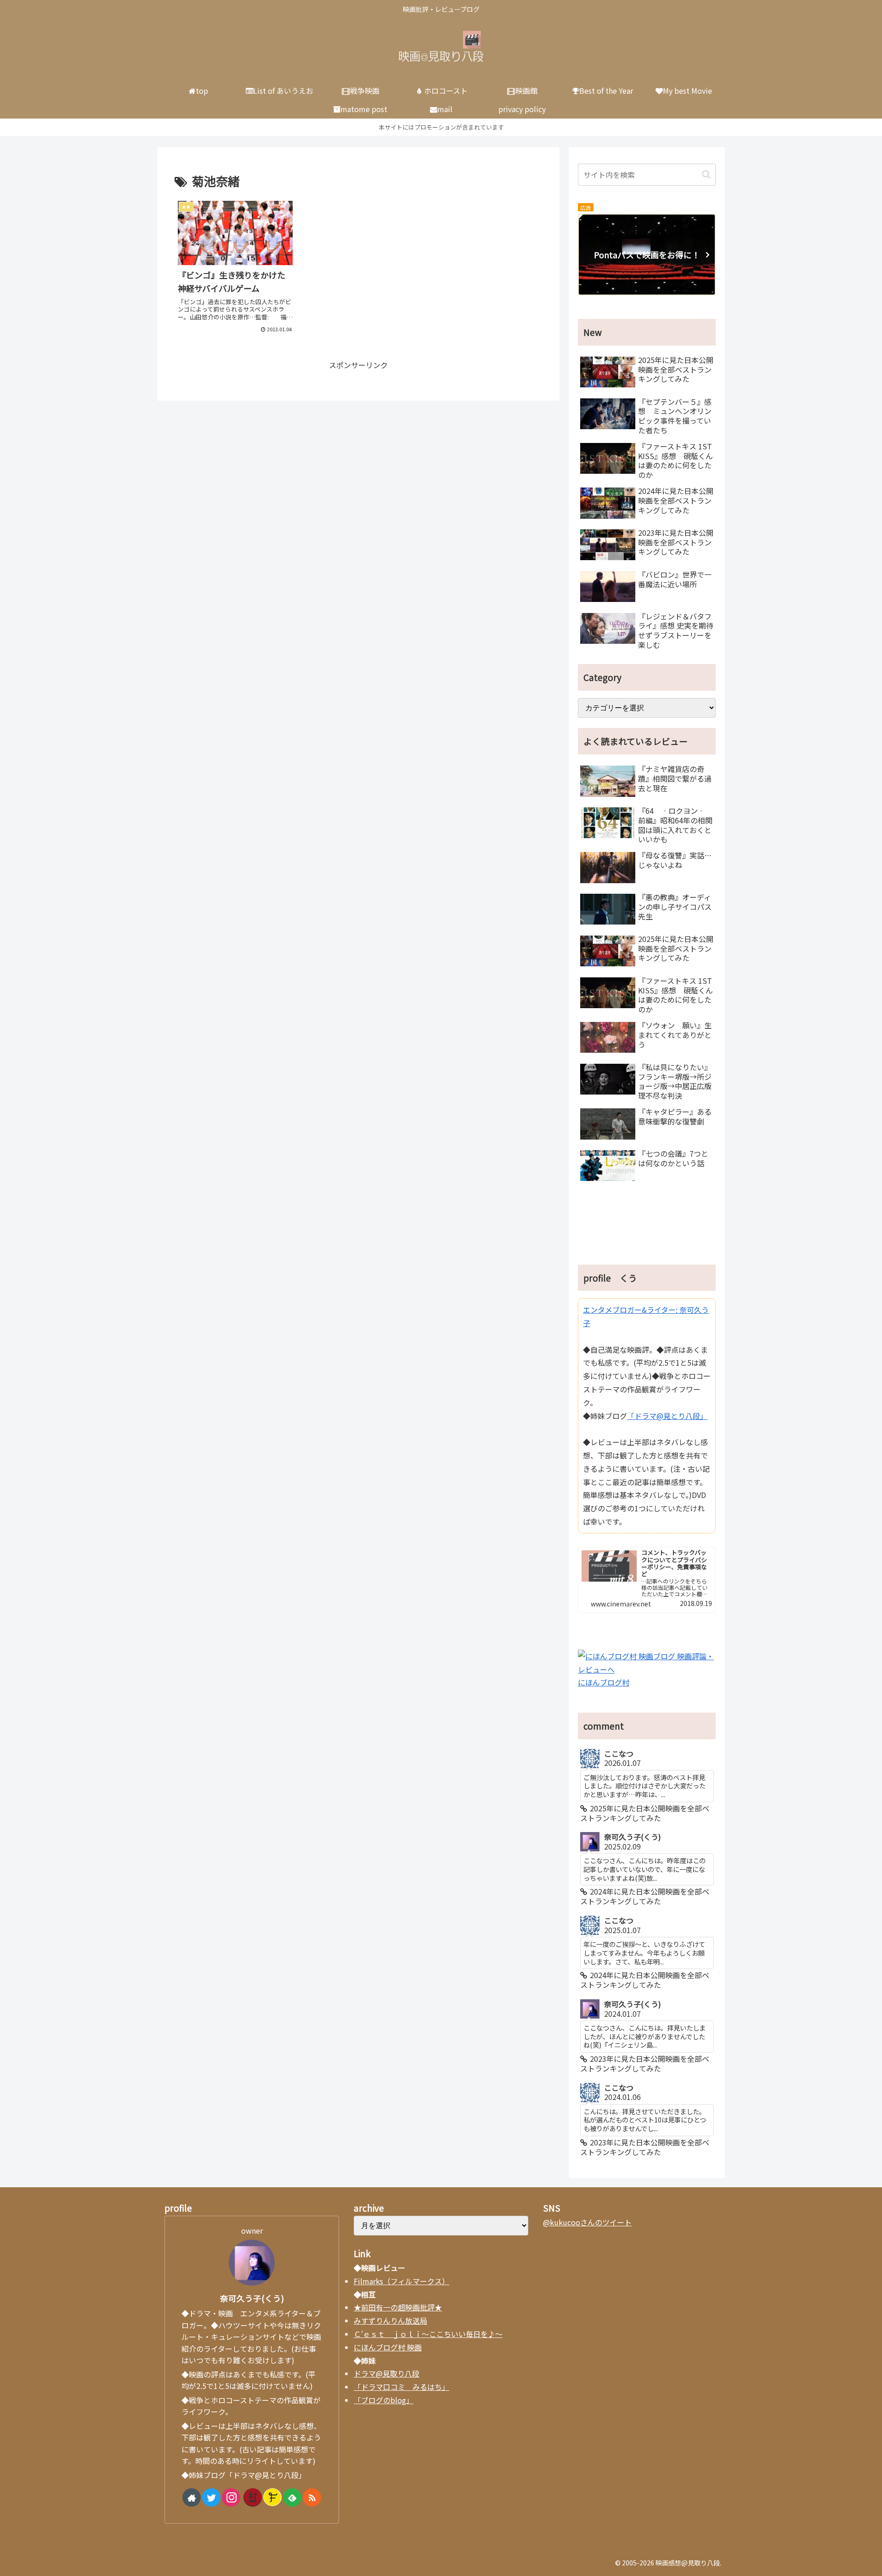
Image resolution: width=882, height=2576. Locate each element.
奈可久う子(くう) (252, 2298)
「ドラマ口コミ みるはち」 (401, 2387)
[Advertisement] (647, 1226)
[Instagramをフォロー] (231, 2497)
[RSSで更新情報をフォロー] (312, 2497)
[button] (706, 174)
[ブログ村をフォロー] (253, 2497)
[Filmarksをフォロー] (272, 2497)
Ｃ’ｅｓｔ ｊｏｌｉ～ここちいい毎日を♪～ (428, 2334)
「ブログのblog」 (384, 2400)
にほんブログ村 (604, 1682)
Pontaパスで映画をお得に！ (647, 255)
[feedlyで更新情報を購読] (292, 2497)
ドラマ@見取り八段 (387, 2373)
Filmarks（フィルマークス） (401, 2281)
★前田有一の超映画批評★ (398, 2307)
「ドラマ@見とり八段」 (667, 1416)
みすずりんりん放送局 (390, 2321)
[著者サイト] (192, 2497)
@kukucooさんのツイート (587, 2222)
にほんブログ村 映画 (388, 2347)
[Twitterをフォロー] (211, 2497)
